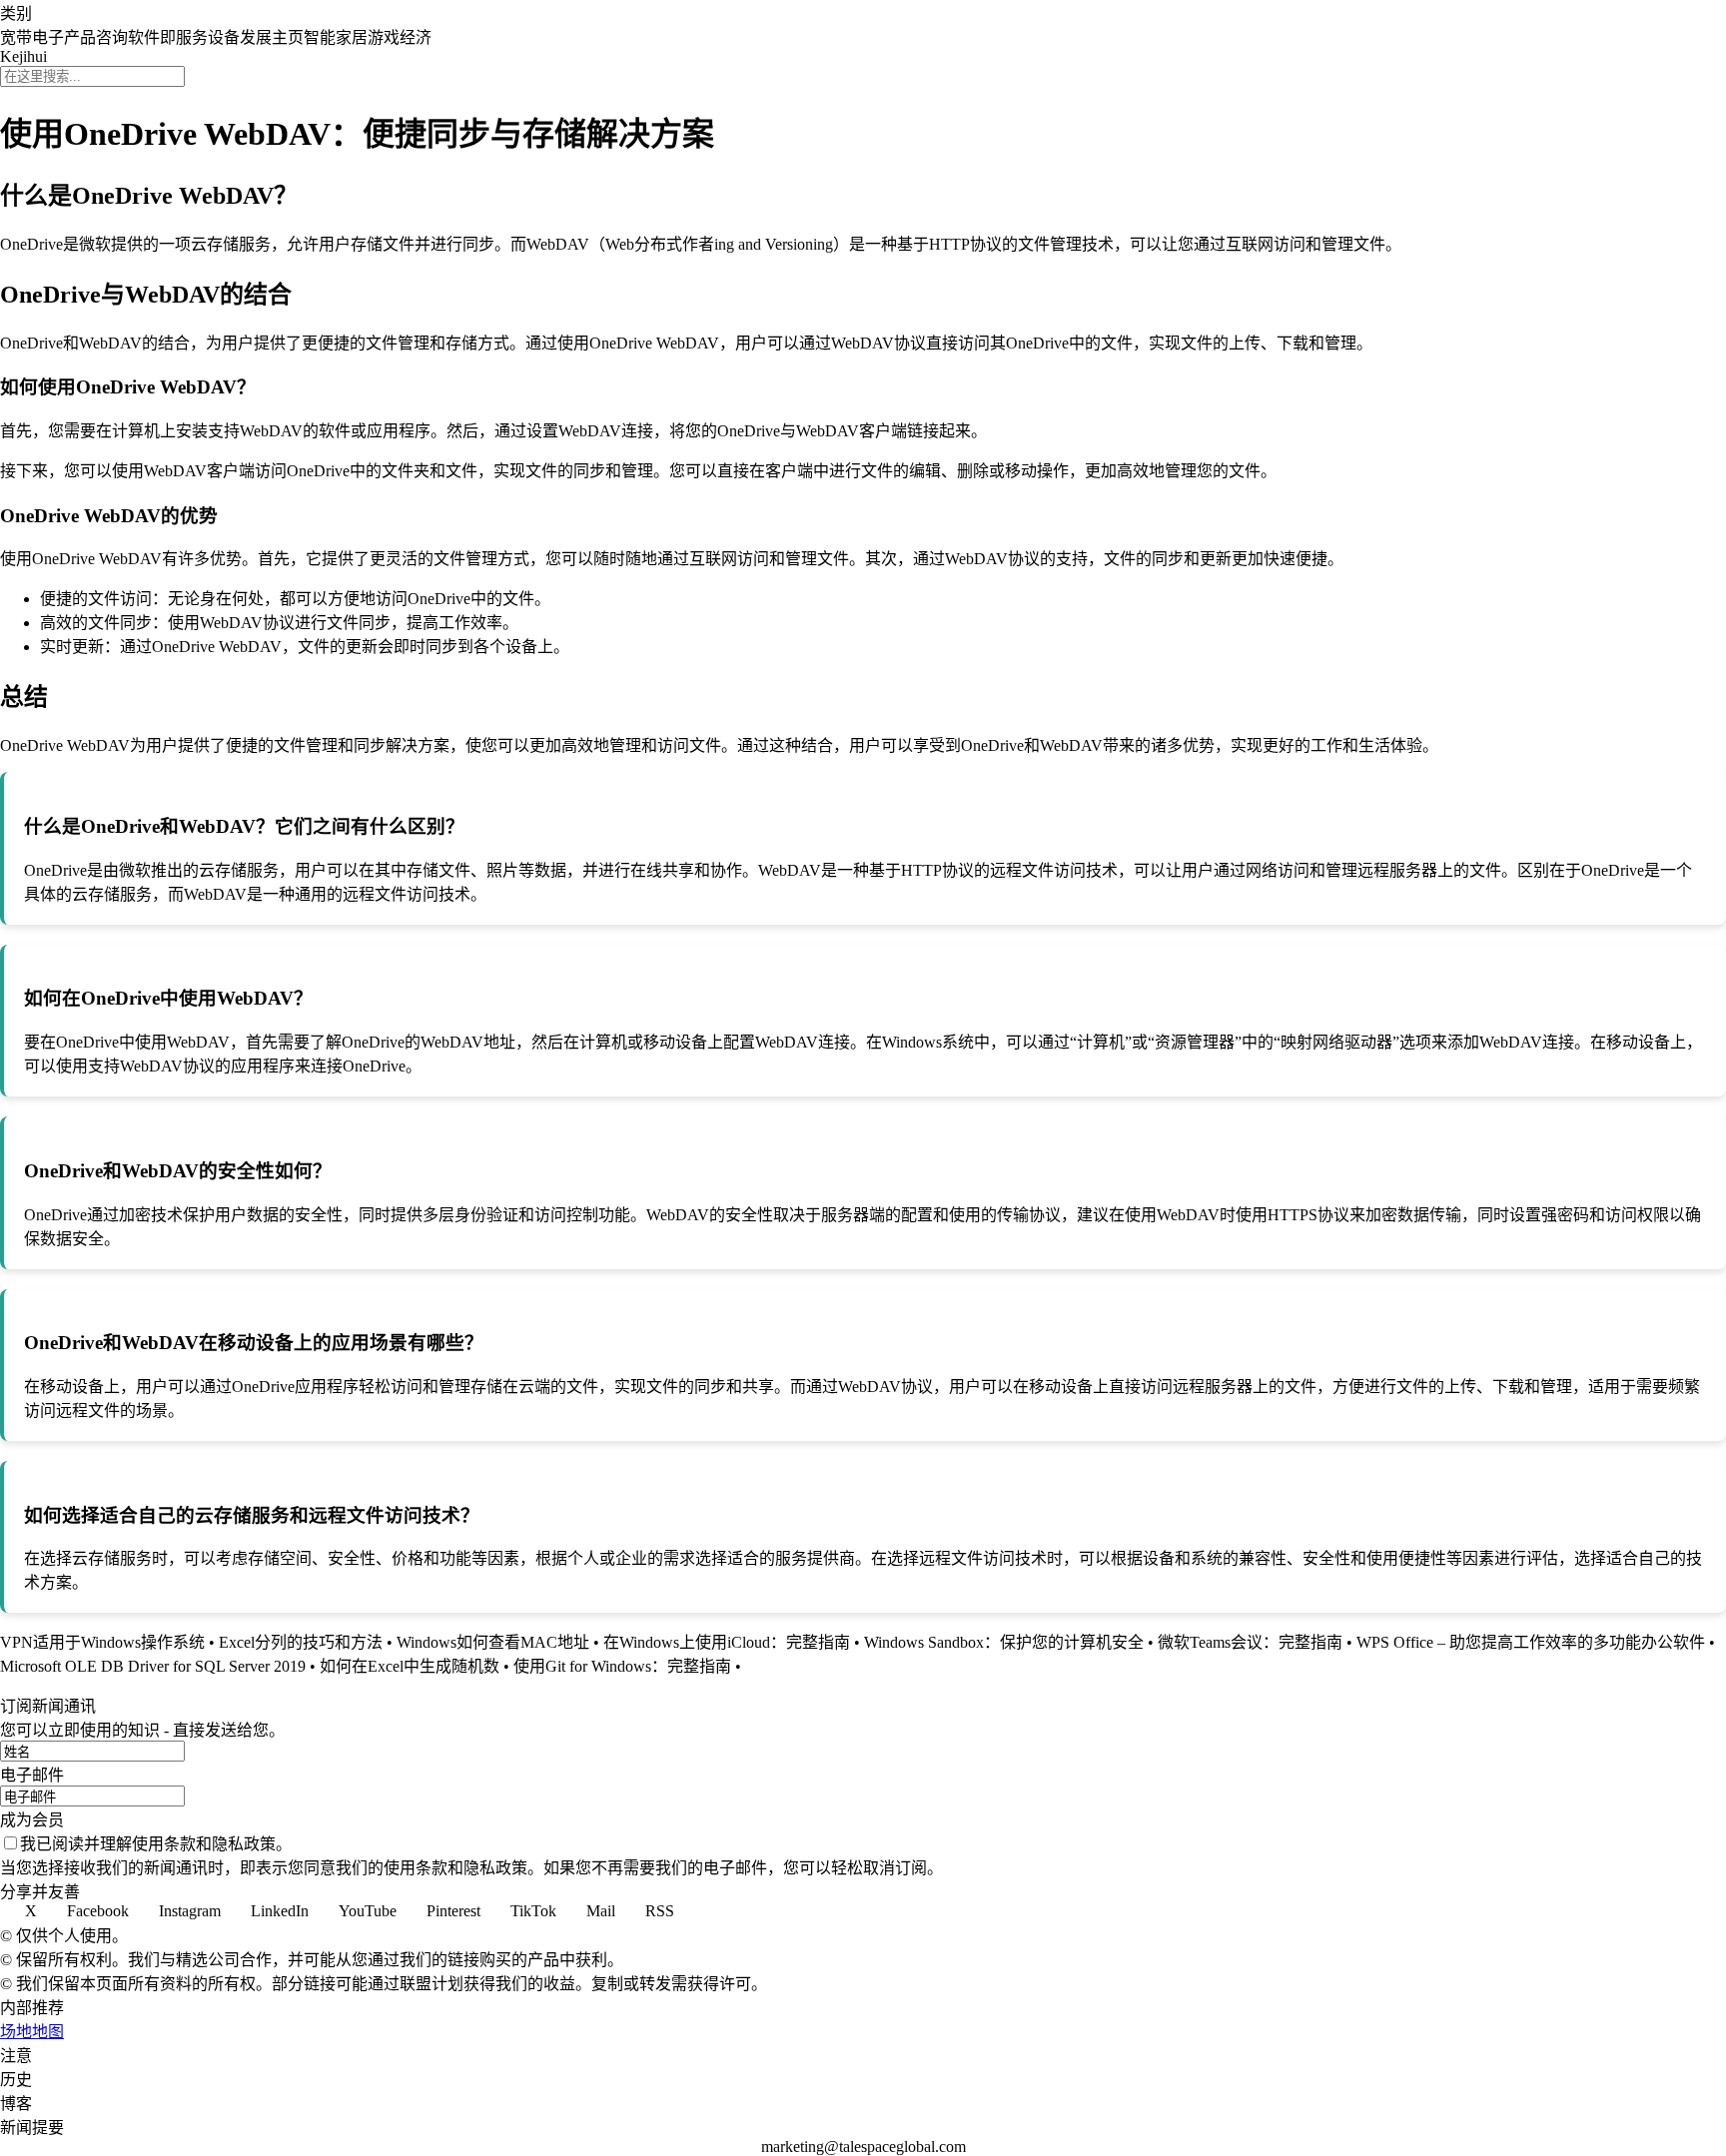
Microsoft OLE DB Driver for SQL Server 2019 (153, 1666)
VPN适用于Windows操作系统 (102, 1642)
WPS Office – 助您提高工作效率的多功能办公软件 (1531, 1642)
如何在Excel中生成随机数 (410, 1666)
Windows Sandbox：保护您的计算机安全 (1004, 1642)
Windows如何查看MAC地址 (493, 1642)
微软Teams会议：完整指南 (1250, 1642)
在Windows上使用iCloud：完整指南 (727, 1642)
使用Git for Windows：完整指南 (622, 1666)
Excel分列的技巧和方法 (301, 1642)
